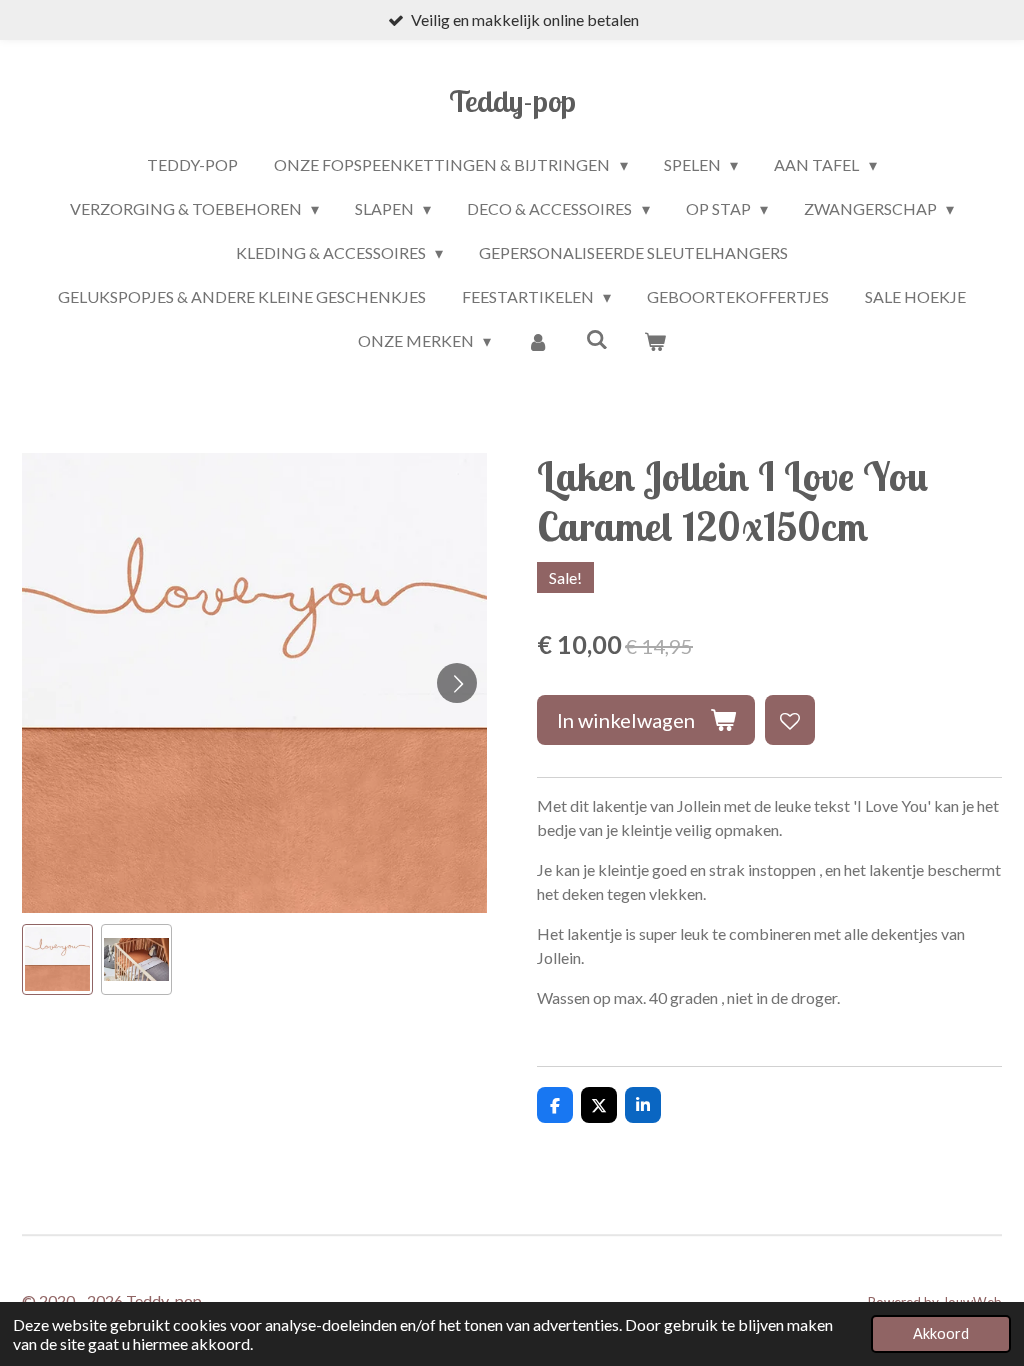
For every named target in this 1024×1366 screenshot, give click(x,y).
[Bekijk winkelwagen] (655, 341)
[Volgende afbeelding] (457, 683)
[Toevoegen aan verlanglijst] (790, 720)
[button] (57, 959)
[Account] (538, 341)
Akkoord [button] (941, 1333)
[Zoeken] (597, 338)
